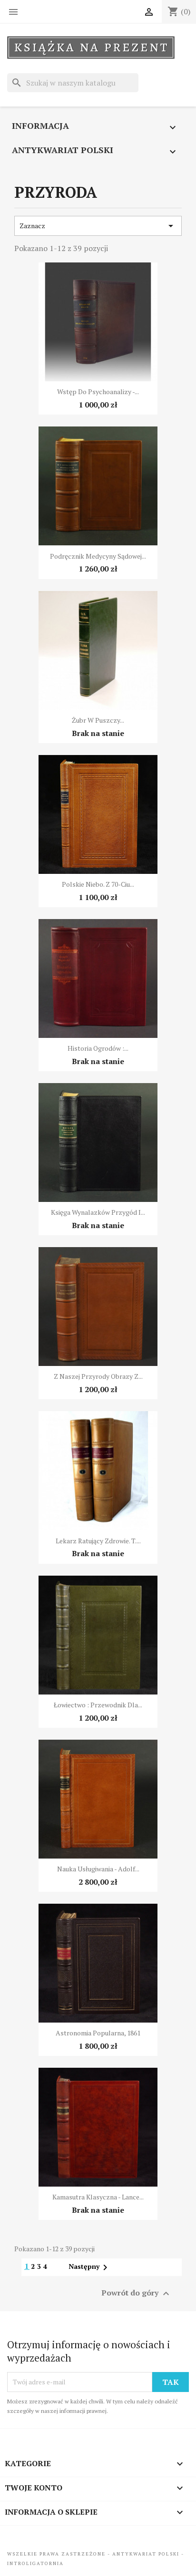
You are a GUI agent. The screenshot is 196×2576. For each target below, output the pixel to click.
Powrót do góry (137, 2293)
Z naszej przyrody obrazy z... (98, 1376)
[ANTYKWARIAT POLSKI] (91, 48)
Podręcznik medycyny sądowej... (98, 556)
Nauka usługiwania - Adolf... (98, 1869)
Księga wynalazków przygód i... (98, 1212)
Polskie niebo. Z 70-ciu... (98, 884)
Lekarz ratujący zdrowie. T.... (98, 1541)
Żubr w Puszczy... (98, 720)
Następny (90, 2266)
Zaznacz (98, 226)
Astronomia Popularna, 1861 (98, 2033)
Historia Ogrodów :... (98, 1048)
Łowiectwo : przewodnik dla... (98, 1705)
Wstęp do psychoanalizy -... (98, 392)
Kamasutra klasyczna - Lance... (98, 2197)
